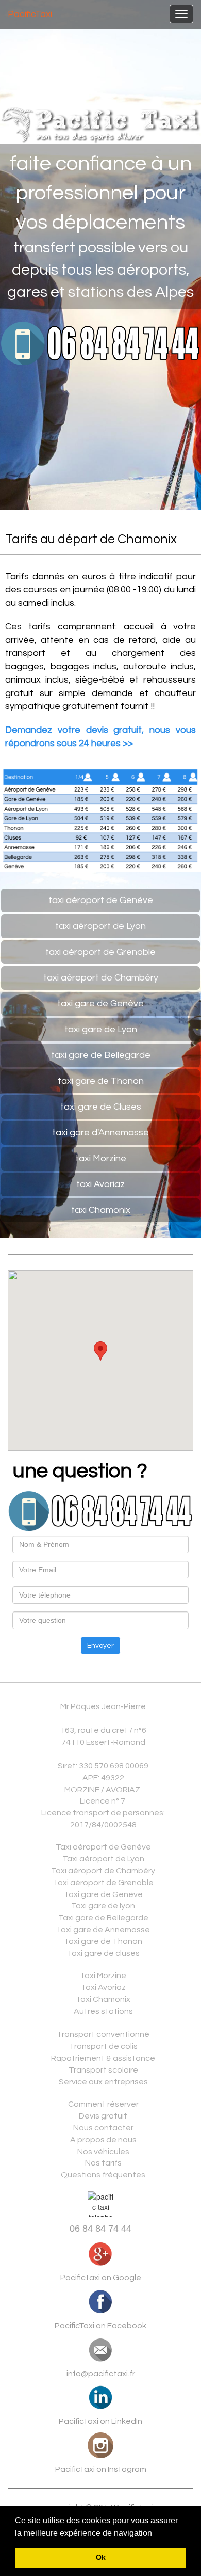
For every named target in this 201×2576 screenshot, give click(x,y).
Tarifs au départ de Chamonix (91, 539)
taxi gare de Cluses (101, 1107)
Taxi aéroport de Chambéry (103, 1871)
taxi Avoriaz (100, 1184)
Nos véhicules (103, 2152)
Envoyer (100, 1646)
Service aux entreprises (103, 2082)
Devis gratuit (103, 2116)
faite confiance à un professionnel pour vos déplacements (101, 193)
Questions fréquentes (103, 2175)
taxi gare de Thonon (101, 1081)
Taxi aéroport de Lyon (103, 1859)
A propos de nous (103, 2140)
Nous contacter (103, 2128)
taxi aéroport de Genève (101, 900)
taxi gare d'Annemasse (100, 1133)
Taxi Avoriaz (103, 1987)
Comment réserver (103, 2104)
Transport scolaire (103, 2070)
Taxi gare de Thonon (103, 1941)
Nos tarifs (103, 2163)
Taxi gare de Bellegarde (103, 1918)
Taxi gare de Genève (103, 1894)
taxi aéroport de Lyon (100, 926)
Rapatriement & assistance (103, 2058)
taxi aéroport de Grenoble (100, 952)
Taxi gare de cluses (103, 1953)
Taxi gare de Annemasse (103, 1930)
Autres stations (103, 2011)
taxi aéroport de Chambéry (101, 978)
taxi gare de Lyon (101, 1029)
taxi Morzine (101, 1158)
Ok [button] (101, 2557)
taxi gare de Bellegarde (101, 1055)
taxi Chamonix (101, 1210)
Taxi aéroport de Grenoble (103, 1883)
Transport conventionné (103, 2034)
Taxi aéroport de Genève (103, 1847)
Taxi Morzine (103, 1976)
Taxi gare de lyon (103, 1906)
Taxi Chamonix (103, 1999)
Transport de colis (103, 2046)
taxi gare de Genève (100, 1003)
